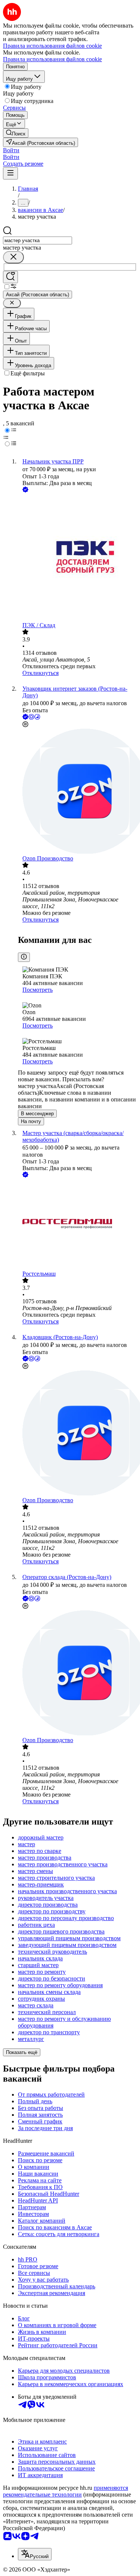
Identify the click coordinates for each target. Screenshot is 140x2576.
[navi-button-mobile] (10, 173)
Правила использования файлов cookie (52, 59)
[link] (16, 133)
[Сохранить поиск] (10, 277)
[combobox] (38, 240)
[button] (11, 150)
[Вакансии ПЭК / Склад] (77, 558)
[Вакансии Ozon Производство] (77, 792)
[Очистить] (13, 257)
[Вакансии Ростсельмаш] (77, 1225)
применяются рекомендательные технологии (66, 2491)
